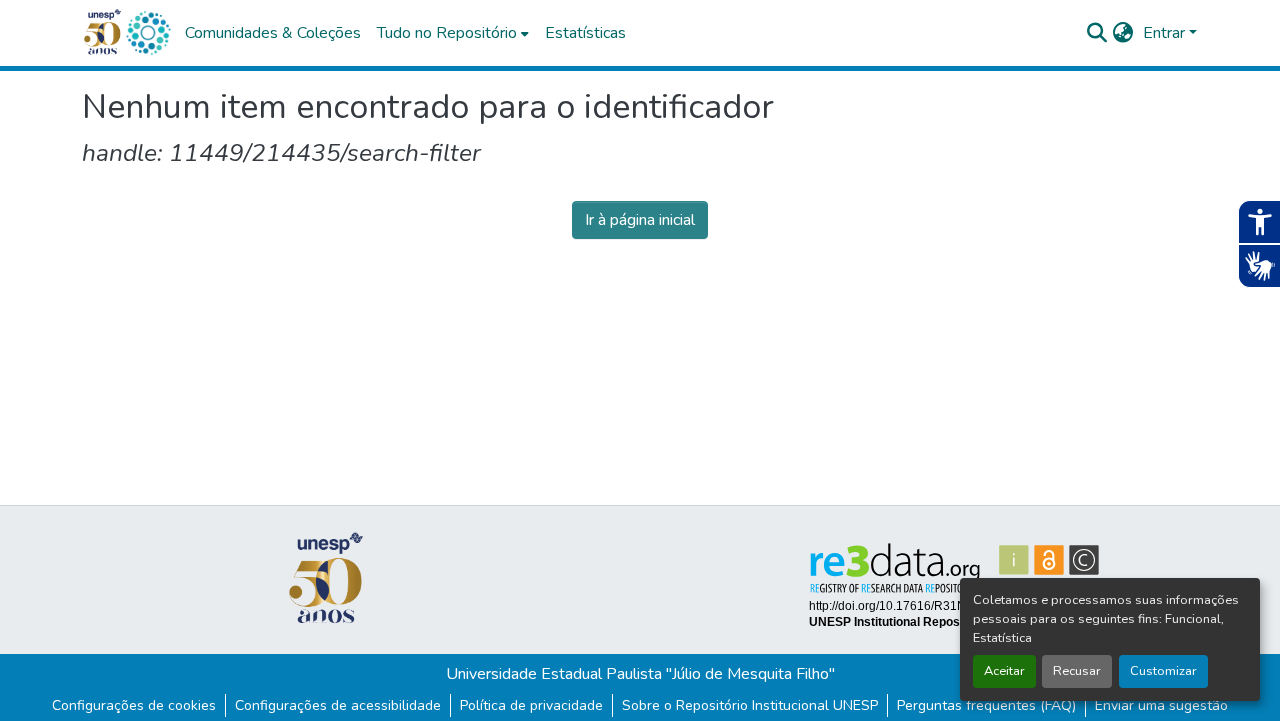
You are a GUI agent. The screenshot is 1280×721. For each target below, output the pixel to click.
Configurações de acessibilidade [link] (338, 705)
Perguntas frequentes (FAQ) (986, 705)
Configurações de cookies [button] (134, 705)
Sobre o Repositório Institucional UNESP (750, 705)
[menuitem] (453, 33)
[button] (148, 33)
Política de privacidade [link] (531, 705)
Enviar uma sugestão (1161, 705)
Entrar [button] (1166, 33)
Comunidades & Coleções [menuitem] (273, 33)
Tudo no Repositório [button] (447, 33)
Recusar (1077, 671)
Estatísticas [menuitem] (585, 33)
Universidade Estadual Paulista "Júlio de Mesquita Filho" (640, 674)
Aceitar (1004, 671)
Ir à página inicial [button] (640, 220)
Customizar (1163, 671)
